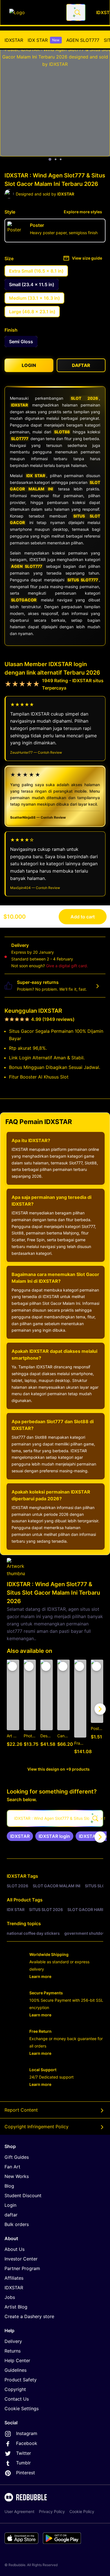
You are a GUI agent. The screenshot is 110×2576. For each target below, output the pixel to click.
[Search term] (77, 12)
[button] (80, 1709)
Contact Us (17, 2399)
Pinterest (26, 2473)
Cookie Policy (82, 2511)
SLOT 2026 (84, 398)
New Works (17, 2176)
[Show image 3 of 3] (61, 159)
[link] (20, 1836)
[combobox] (76, 12)
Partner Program (22, 2268)
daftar (11, 2215)
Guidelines (16, 2370)
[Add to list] (12, 1666)
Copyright (15, 2389)
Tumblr (23, 2463)
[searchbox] (55, 1818)
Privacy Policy (52, 2511)
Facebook (27, 2443)
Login (10, 2205)
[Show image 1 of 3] (50, 159)
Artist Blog (16, 2307)
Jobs (10, 2297)
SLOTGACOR (24, 600)
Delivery (13, 2341)
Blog (9, 2186)
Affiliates (14, 2278)
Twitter (24, 2453)
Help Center (17, 2360)
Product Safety (21, 2380)
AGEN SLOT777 (83, 40)
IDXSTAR (14, 40)
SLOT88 (62, 432)
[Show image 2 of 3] (56, 159)
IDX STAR (44, 40)
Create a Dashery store (29, 2316)
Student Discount (23, 2195)
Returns (13, 2351)
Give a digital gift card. (67, 966)
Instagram (27, 2433)
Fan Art (12, 2167)
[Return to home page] (35, 12)
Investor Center (21, 2259)
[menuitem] (14, 40)
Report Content (21, 2110)
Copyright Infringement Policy (37, 2127)
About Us (15, 2249)
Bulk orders (17, 2224)
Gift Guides (17, 2157)
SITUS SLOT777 (83, 580)
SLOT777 (20, 439)
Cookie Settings (22, 2408)
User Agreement (19, 2511)
